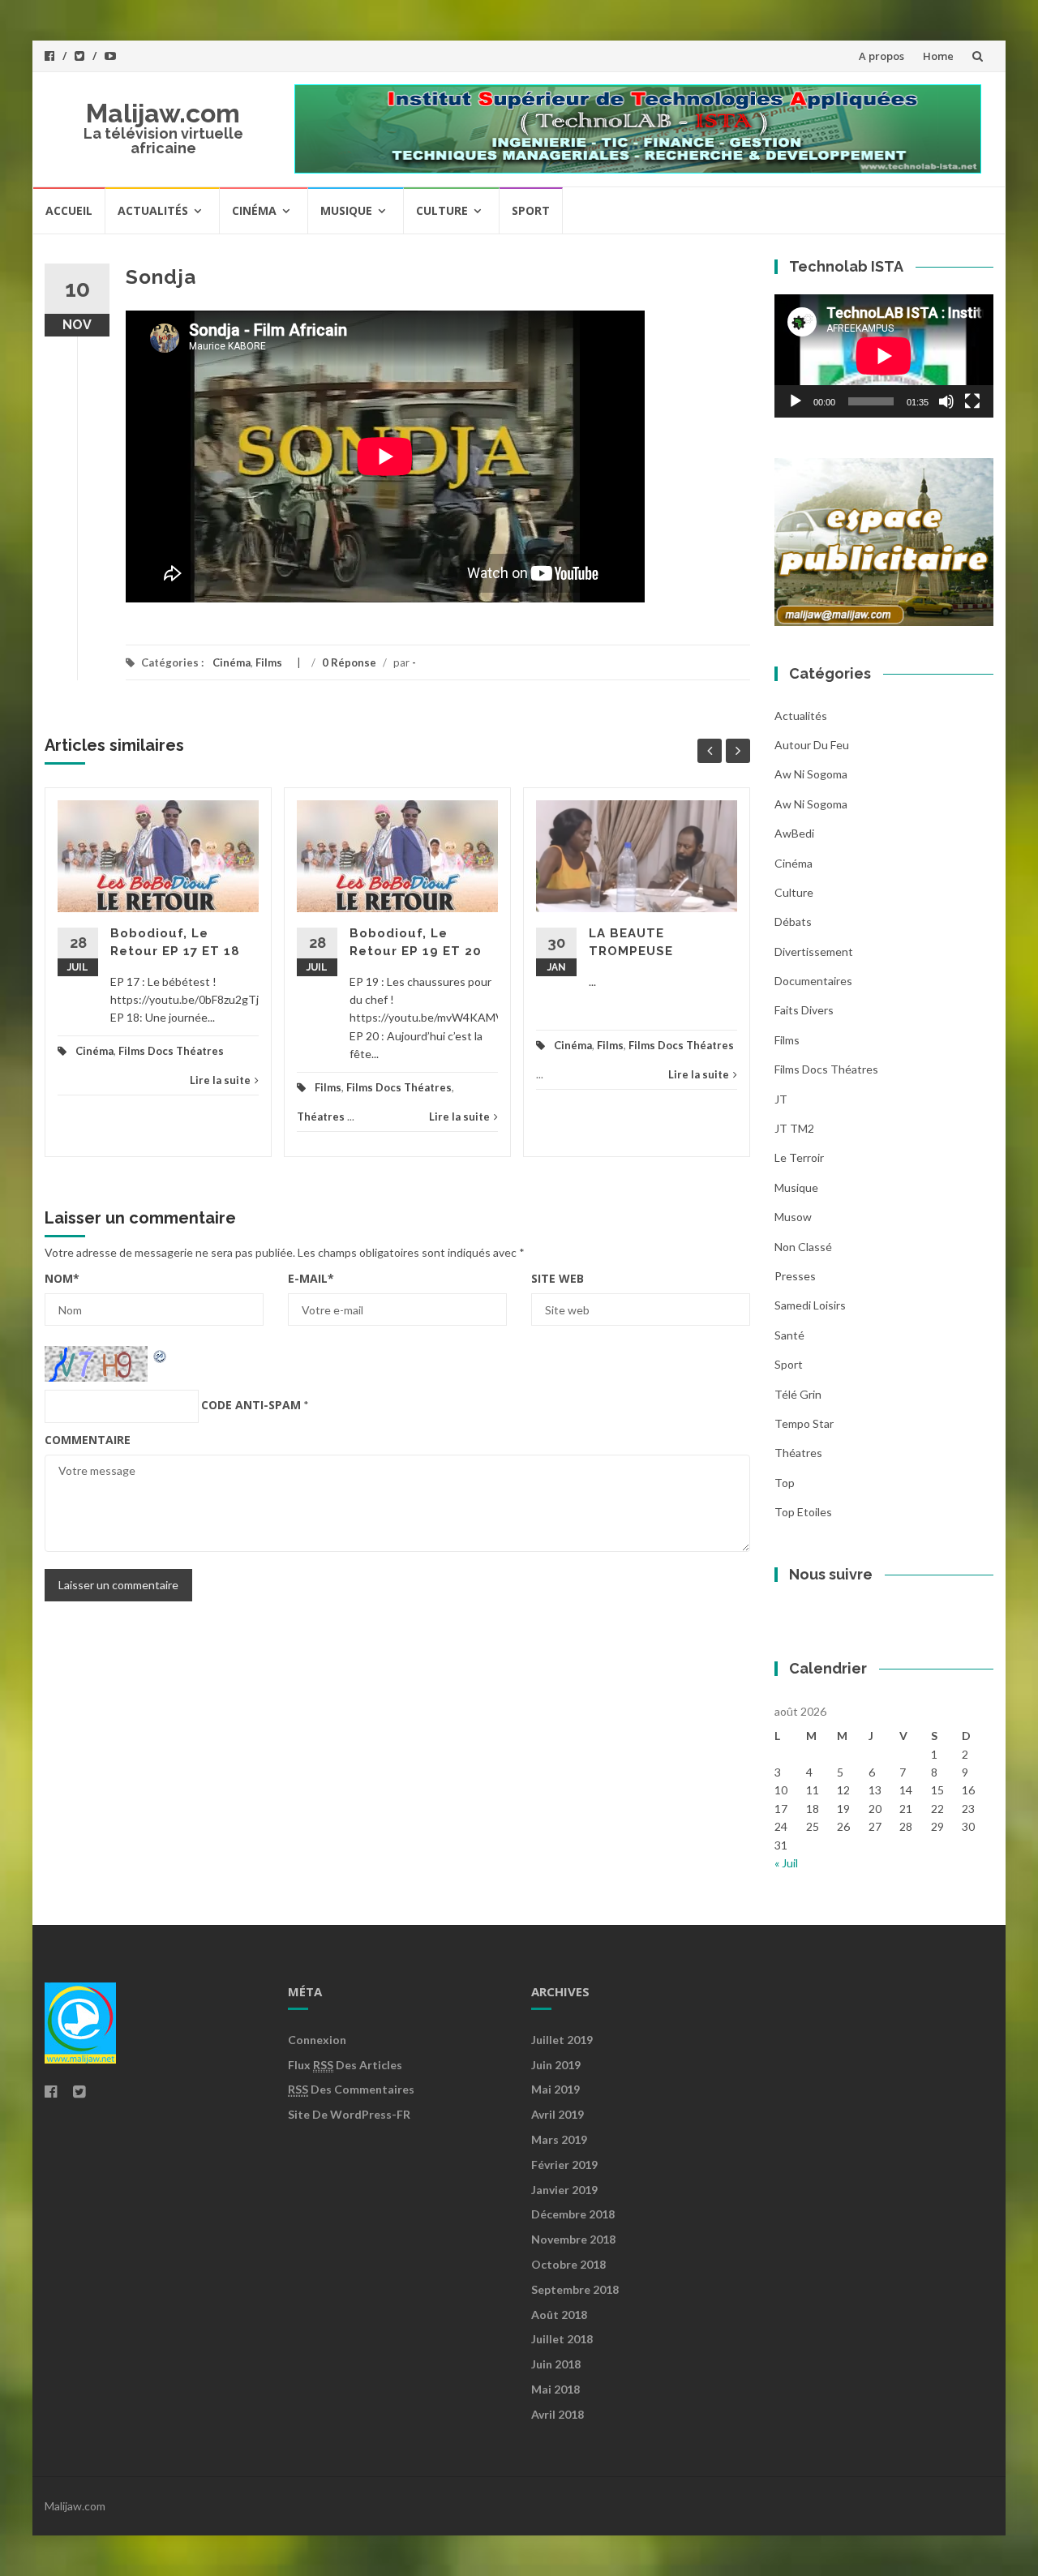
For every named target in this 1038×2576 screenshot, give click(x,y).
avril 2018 (558, 2414)
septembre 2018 (575, 2289)
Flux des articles (345, 2065)
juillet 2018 (562, 2339)
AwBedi (794, 833)
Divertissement (814, 952)
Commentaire (88, 1440)
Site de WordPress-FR (349, 2114)
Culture (442, 210)
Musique (346, 210)
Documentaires (813, 981)
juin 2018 (556, 2364)
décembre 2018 (573, 2214)
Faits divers (804, 1010)
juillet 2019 (562, 2040)
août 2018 (559, 2315)
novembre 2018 (573, 2239)
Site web (558, 1278)
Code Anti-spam (251, 1405)
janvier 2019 (564, 2190)
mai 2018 (555, 2389)
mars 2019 (559, 2139)
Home (938, 56)
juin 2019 (556, 2065)
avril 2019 (558, 2114)
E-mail (311, 1278)
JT (781, 1099)
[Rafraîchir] (161, 1354)
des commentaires (351, 2089)
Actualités (153, 210)
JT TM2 (794, 1128)
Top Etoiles (803, 1512)
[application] (884, 356)
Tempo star (804, 1423)
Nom (62, 1278)
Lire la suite (220, 1080)
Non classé (803, 1247)
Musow (793, 1217)
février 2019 (564, 2165)
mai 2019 (555, 2089)
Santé (789, 1335)
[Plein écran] (972, 401)
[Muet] (946, 401)
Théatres (321, 1117)
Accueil (69, 210)
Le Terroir (799, 1157)
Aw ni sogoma (811, 774)
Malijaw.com (163, 113)
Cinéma (254, 210)
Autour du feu (812, 745)
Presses (795, 1276)
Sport (531, 210)
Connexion (317, 2040)
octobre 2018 (568, 2264)
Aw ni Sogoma (811, 804)
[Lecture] (796, 401)
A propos (881, 56)
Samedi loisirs (810, 1305)
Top (785, 1483)
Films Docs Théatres (171, 1051)
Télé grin (798, 1394)
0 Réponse (349, 662)
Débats (793, 922)
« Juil (786, 1863)
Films (269, 662)
